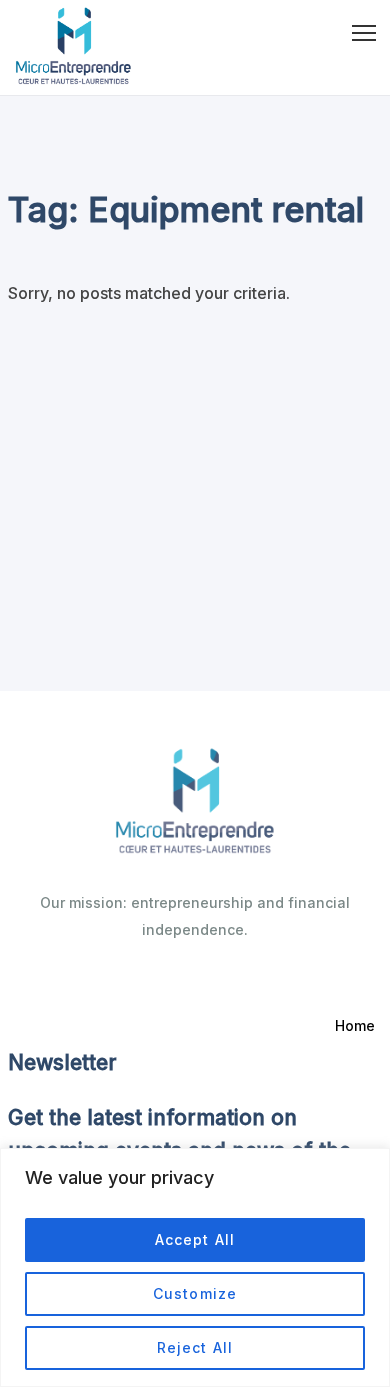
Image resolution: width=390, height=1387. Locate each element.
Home (355, 1025)
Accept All (195, 1239)
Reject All (195, 1347)
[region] (195, 1267)
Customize (195, 1293)
